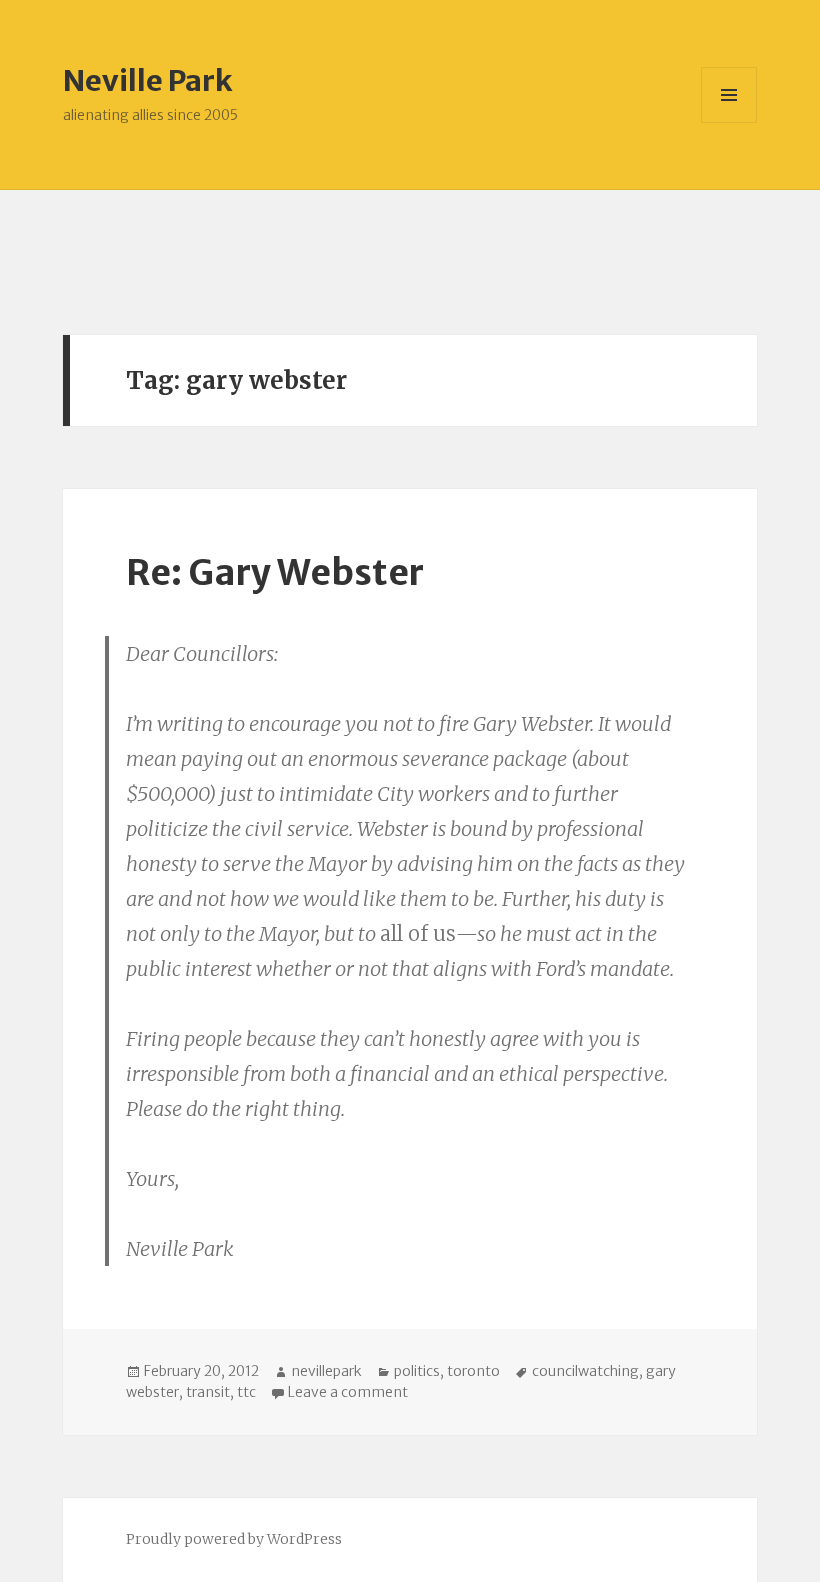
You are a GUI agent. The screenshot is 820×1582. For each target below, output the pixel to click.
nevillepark (326, 1371)
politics (417, 1371)
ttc (246, 1392)
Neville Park (147, 80)
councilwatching (585, 1371)
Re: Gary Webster (275, 573)
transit (208, 1392)
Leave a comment (348, 1392)
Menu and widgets (729, 122)
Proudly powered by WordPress (234, 1539)
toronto (473, 1371)
